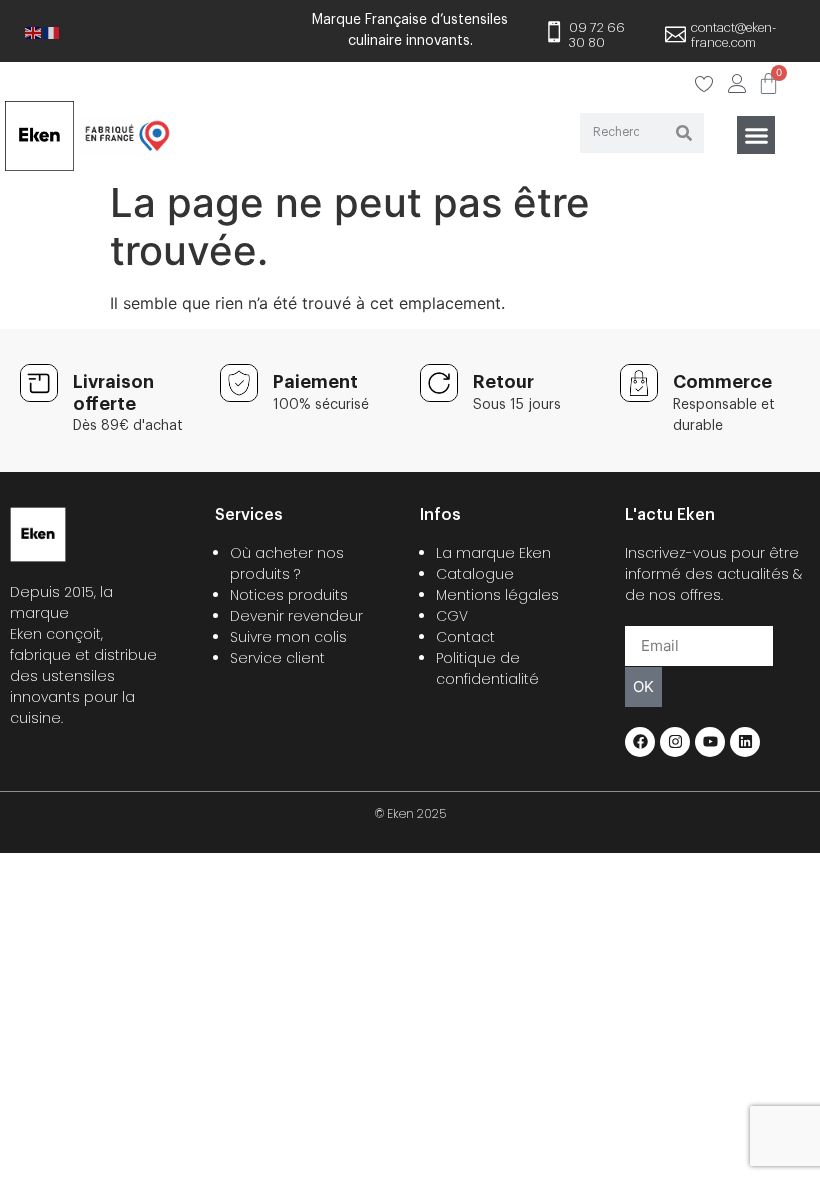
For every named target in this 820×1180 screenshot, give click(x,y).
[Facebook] (640, 742)
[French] (52, 31)
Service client (277, 658)
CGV (452, 616)
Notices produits (289, 595)
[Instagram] (675, 742)
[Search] (684, 133)
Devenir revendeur (296, 616)
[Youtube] (710, 742)
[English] (34, 31)
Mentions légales (497, 595)
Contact (465, 637)
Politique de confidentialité (487, 668)
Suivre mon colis (288, 637)
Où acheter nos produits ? (287, 563)
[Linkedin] (745, 742)
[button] (756, 135)
